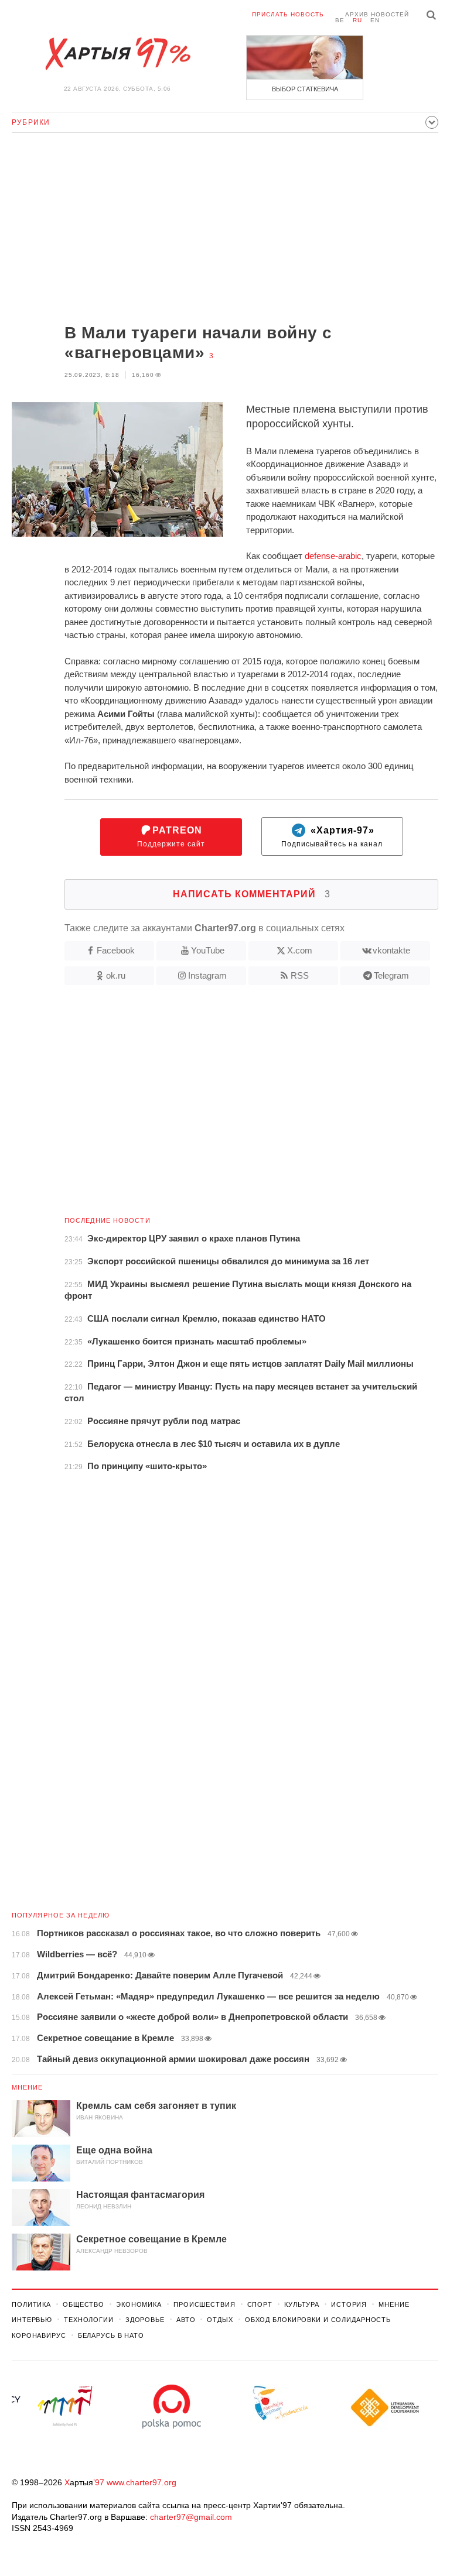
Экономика (139, 2304)
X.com (300, 950)
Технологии (89, 2320)
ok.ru (116, 975)
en (375, 20)
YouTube (208, 950)
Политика (31, 2304)
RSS (300, 975)
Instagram (207, 975)
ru (357, 20)
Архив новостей (377, 14)
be (340, 20)
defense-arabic (333, 556)
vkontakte (391, 950)
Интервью (32, 2320)
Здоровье (145, 2320)
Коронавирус (39, 2335)
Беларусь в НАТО (111, 2335)
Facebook (116, 950)
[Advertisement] (225, 229)
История (349, 2304)
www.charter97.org (142, 2482)
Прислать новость (288, 14)
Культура (302, 2304)
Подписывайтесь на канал (332, 837)
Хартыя (117, 54)
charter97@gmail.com (191, 2517)
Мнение (28, 2087)
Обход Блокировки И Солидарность (318, 2320)
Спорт (260, 2304)
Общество (83, 2304)
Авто (186, 2320)
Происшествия (204, 2304)
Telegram (391, 975)
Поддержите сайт (171, 837)
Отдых (220, 2320)
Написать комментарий (252, 894)
